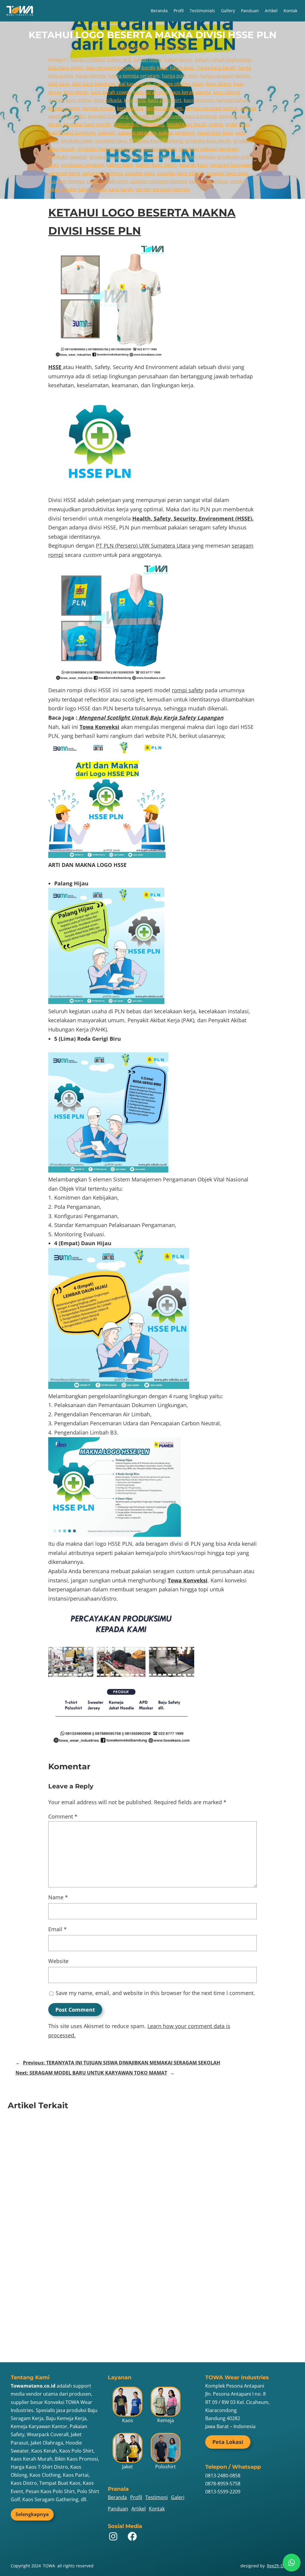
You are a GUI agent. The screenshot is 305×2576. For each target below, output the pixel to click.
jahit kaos (59, 84)
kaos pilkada (108, 100)
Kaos (198, 84)
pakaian (107, 133)
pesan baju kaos (215, 133)
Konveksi (76, 116)
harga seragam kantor (225, 76)
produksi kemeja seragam (106, 149)
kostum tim (126, 124)
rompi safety (188, 690)
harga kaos (182, 68)
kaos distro (218, 84)
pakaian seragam (137, 133)
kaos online (79, 100)
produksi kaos (111, 141)
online (216, 124)
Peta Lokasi (228, 2442)
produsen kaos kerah (150, 157)
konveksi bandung (108, 116)
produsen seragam (83, 165)
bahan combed (88, 60)
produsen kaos (106, 157)
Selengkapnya (32, 2514)
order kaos (237, 124)
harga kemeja (91, 76)
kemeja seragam (164, 108)
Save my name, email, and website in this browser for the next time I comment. (155, 1993)
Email (57, 1929)
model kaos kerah (186, 124)
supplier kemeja (66, 181)
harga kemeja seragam (134, 76)
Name (58, 1897)
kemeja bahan (233, 100)
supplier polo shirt (107, 181)
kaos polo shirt (165, 100)
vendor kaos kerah (112, 189)
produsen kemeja (195, 157)
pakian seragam (177, 133)
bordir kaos (154, 68)
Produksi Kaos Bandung (156, 141)
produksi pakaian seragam (209, 149)
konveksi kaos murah (87, 124)
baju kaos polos (66, 68)
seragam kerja (64, 173)
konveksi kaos (147, 116)
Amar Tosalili (134, 47)
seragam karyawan (231, 165)
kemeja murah (98, 108)
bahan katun (178, 60)
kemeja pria (130, 108)
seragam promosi (102, 173)
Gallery (228, 11)
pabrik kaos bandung (72, 133)
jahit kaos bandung (94, 84)
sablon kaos (120, 165)
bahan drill (119, 60)
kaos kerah (76, 92)
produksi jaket (77, 141)
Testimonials (202, 11)
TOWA (49, 2566)
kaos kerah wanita (190, 92)
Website (58, 1961)
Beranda (159, 11)
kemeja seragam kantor (211, 108)
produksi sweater (68, 157)
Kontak (290, 11)
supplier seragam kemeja (158, 181)
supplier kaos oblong (181, 173)
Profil (179, 11)
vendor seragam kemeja (163, 189)
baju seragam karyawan (112, 68)
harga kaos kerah (216, 68)
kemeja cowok (64, 108)
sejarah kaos (193, 165)
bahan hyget (148, 60)
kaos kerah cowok (111, 92)
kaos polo (135, 100)
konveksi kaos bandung (191, 116)
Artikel (271, 11)
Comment (63, 1816)
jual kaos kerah (134, 84)
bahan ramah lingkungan (223, 60)
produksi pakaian (157, 149)
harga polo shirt (180, 76)
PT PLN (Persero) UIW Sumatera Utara (143, 546)
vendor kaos (75, 189)
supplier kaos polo (227, 173)
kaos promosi (199, 100)
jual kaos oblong (172, 84)
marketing (153, 124)
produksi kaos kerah (208, 141)
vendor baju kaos (208, 181)
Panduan (250, 11)
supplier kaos (140, 173)
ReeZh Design (281, 2566)
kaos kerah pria (150, 92)
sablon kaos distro (156, 165)
